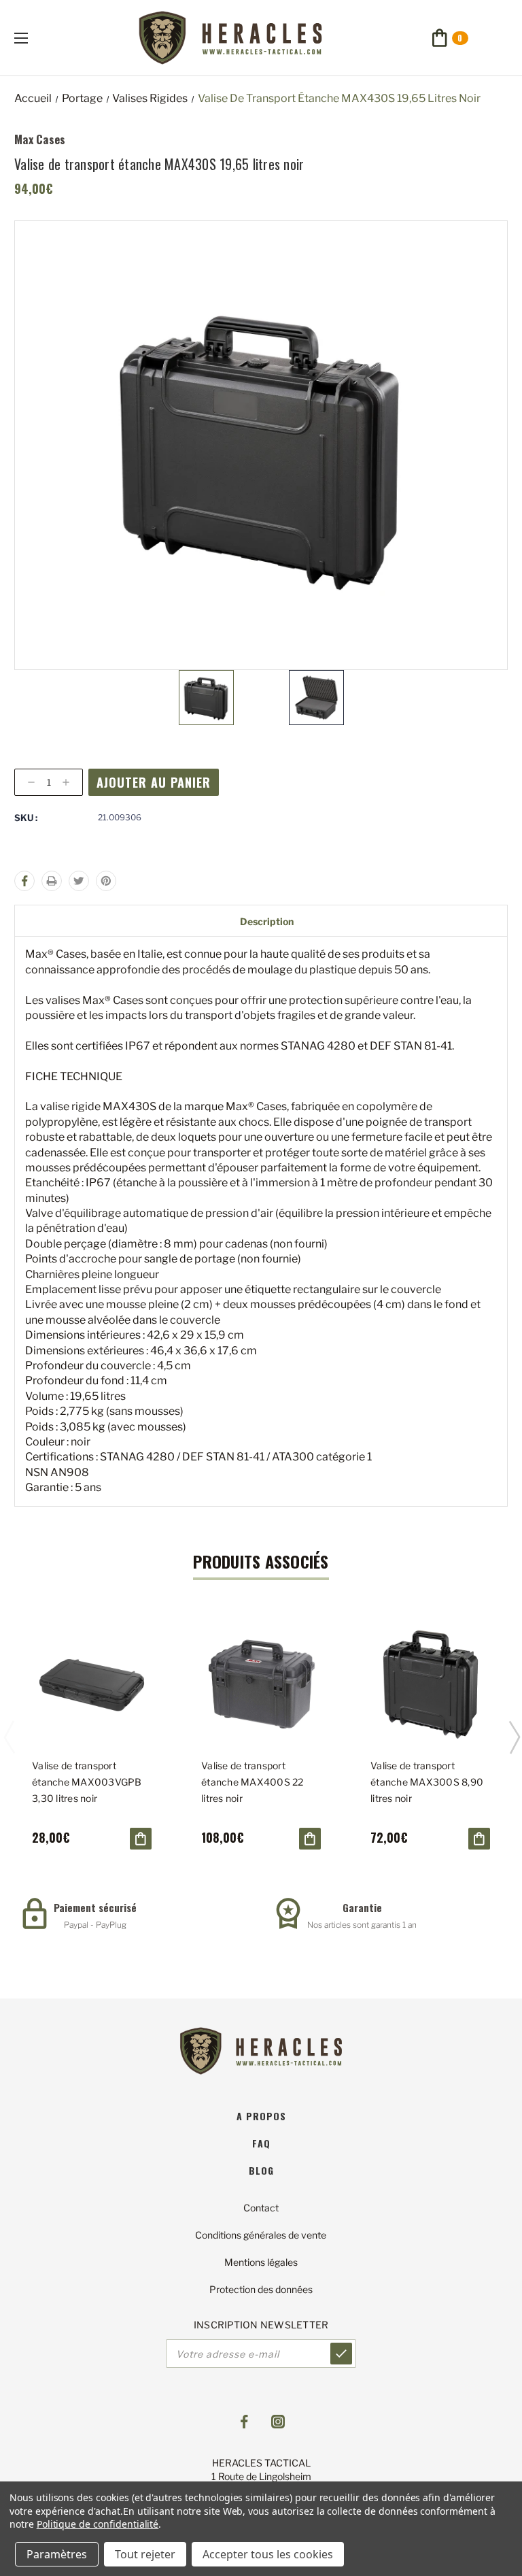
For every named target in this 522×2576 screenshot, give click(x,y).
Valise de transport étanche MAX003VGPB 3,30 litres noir (87, 1782)
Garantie (362, 1907)
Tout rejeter (145, 2554)
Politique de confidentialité (98, 2524)
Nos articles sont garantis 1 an (362, 1925)
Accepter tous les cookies (268, 2554)
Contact (261, 2208)
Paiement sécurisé (95, 1907)
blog (261, 2170)
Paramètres (57, 2554)
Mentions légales (261, 2262)
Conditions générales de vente (261, 2235)
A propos (261, 2116)
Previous (9, 1737)
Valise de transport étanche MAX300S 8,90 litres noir (427, 1782)
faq (261, 2143)
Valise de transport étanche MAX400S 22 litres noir (253, 1782)
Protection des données (261, 2289)
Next (514, 1737)
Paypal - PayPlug (95, 1925)
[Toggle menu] (33, 38)
